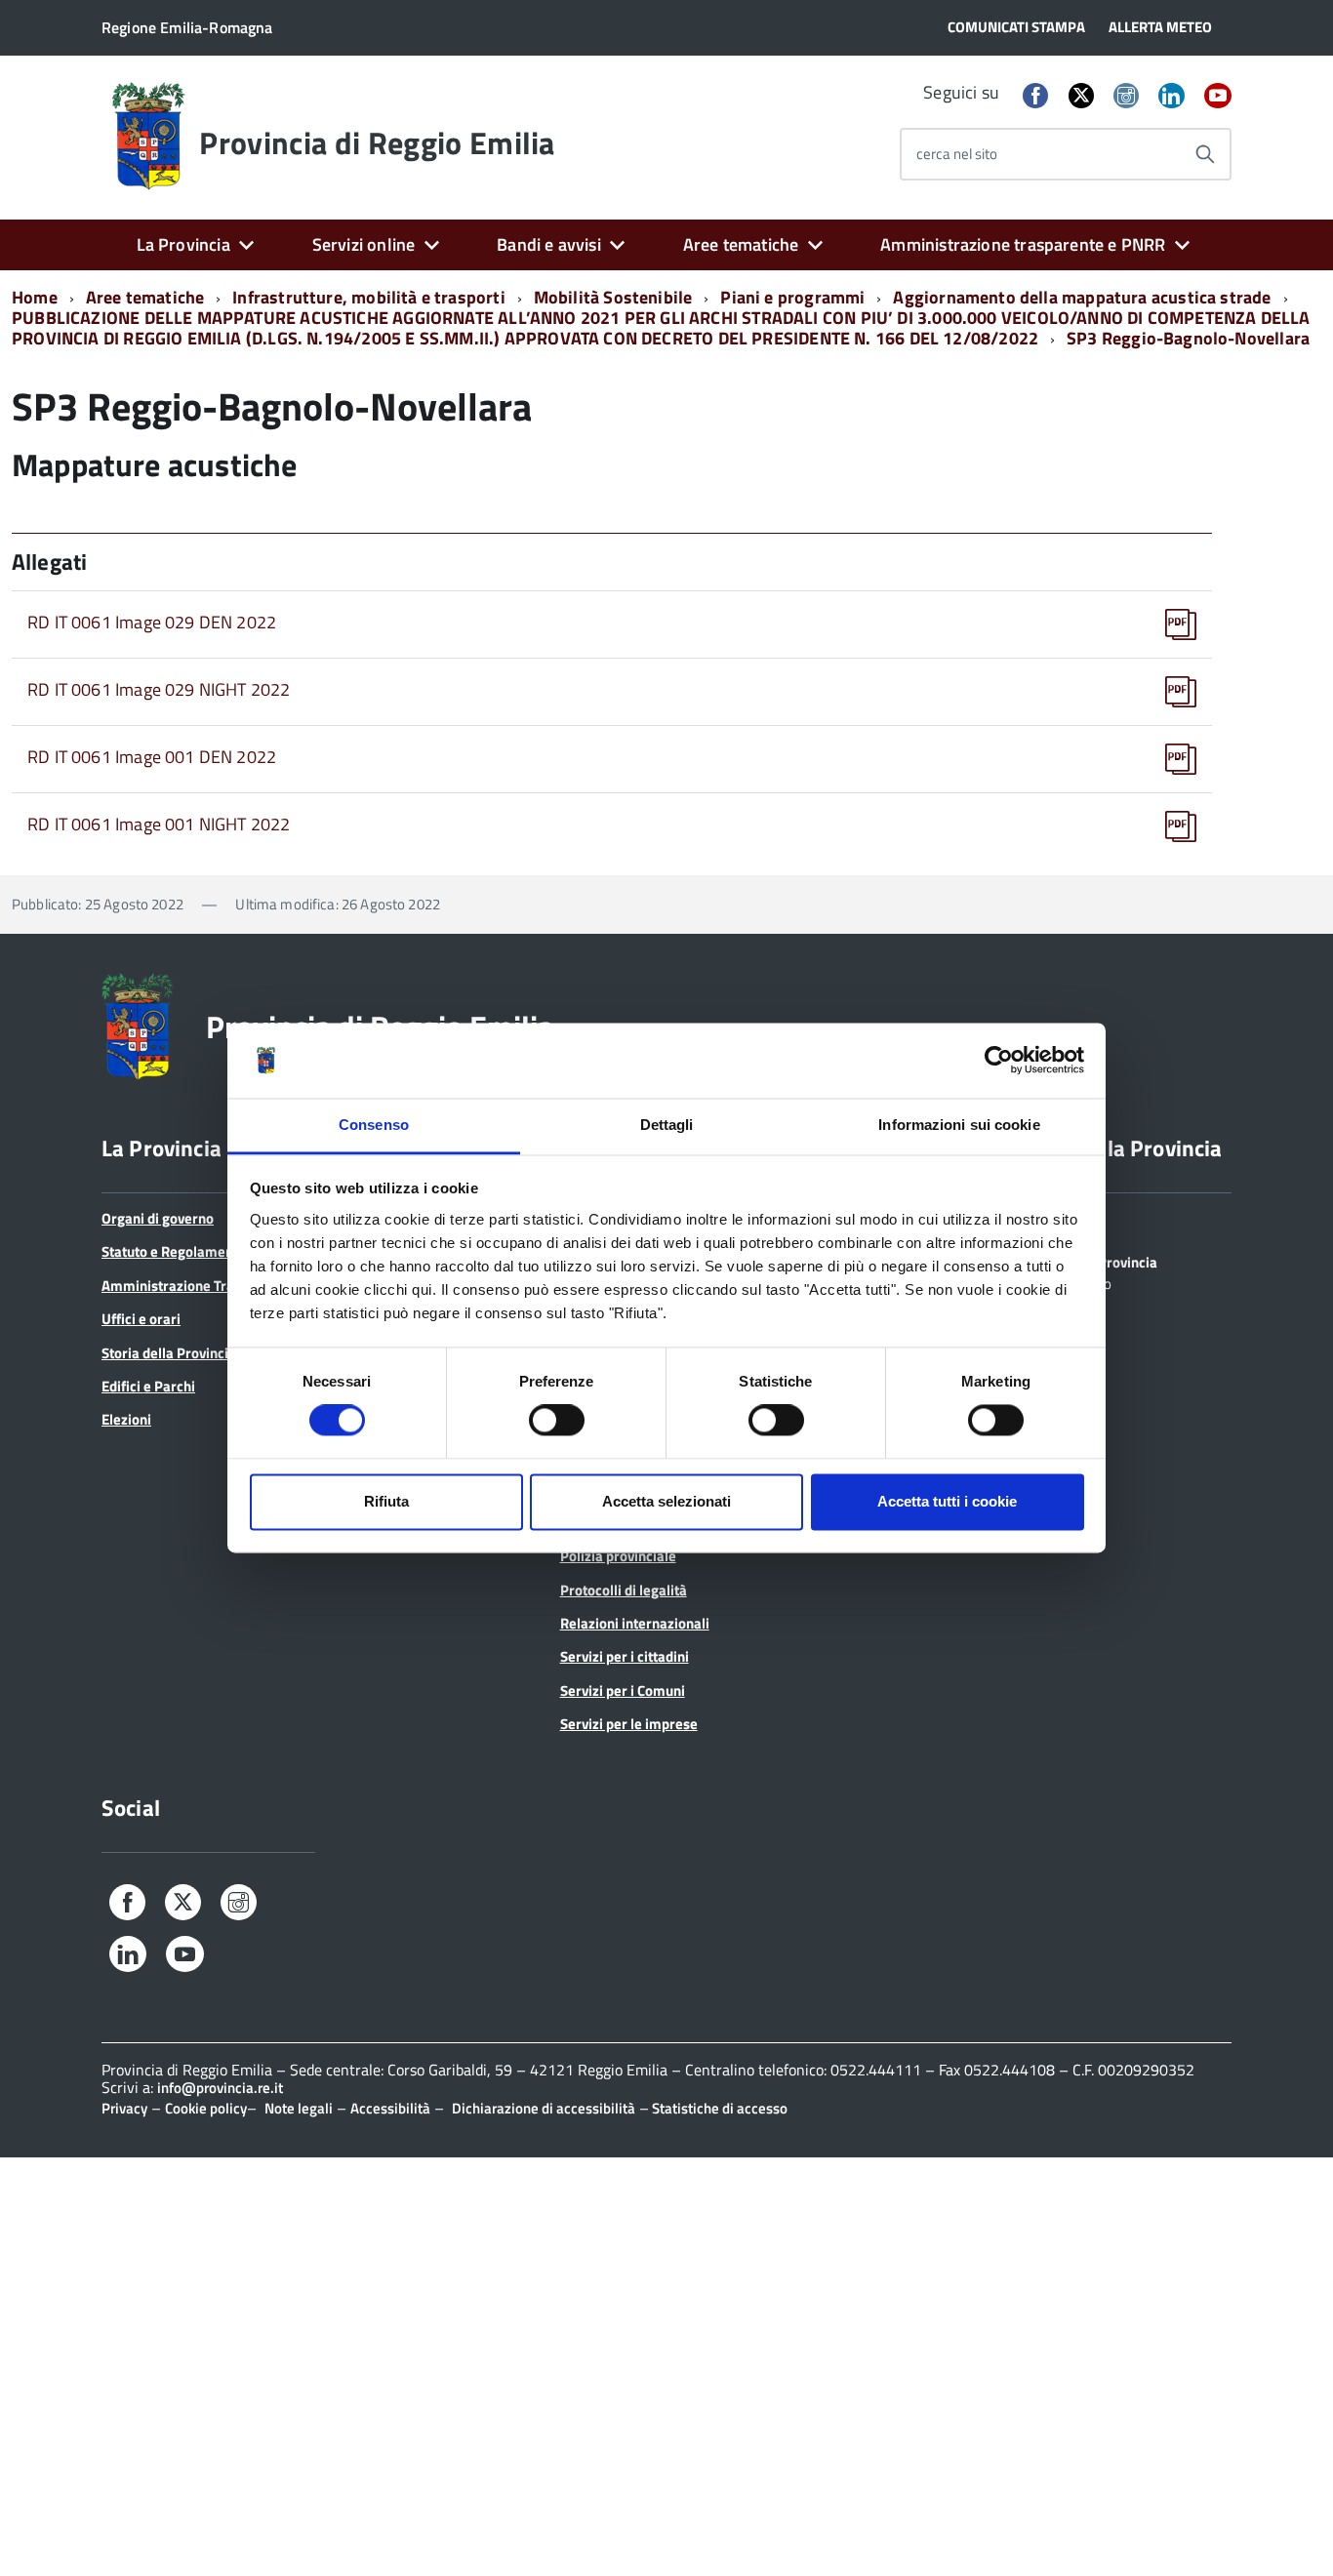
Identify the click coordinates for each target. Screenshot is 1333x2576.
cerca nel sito (957, 154)
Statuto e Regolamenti (172, 1251)
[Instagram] (1126, 97)
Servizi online (364, 244)
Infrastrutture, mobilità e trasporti (368, 297)
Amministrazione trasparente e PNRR (1023, 244)
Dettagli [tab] (667, 1125)
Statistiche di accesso (718, 2108)
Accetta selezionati (666, 1501)
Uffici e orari (141, 1319)
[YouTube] (1218, 97)
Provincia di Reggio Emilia (377, 142)
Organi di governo (158, 1218)
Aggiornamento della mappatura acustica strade (1082, 297)
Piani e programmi (792, 297)
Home (35, 297)
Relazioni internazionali (635, 1623)
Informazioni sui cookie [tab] (959, 1125)
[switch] (557, 1421)
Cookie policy (206, 2108)
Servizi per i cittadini (625, 1656)
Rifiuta (386, 1501)
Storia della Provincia (169, 1353)
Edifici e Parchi (148, 1386)
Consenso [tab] (374, 1125)
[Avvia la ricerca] (1205, 154)
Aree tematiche (741, 244)
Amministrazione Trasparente (196, 1286)
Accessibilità (390, 2108)
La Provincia (183, 244)
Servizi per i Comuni (623, 1690)
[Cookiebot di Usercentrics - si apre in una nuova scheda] (999, 1061)
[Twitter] (1081, 95)
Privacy (124, 2108)
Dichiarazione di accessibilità (544, 2108)
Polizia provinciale (618, 1556)
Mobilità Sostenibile (613, 297)
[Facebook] (1035, 97)
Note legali (299, 2108)
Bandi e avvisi (549, 244)
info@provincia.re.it (220, 2088)
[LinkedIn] (1171, 97)
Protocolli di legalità (624, 1590)
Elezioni (126, 1419)
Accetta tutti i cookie (947, 1501)
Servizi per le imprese (629, 1724)
